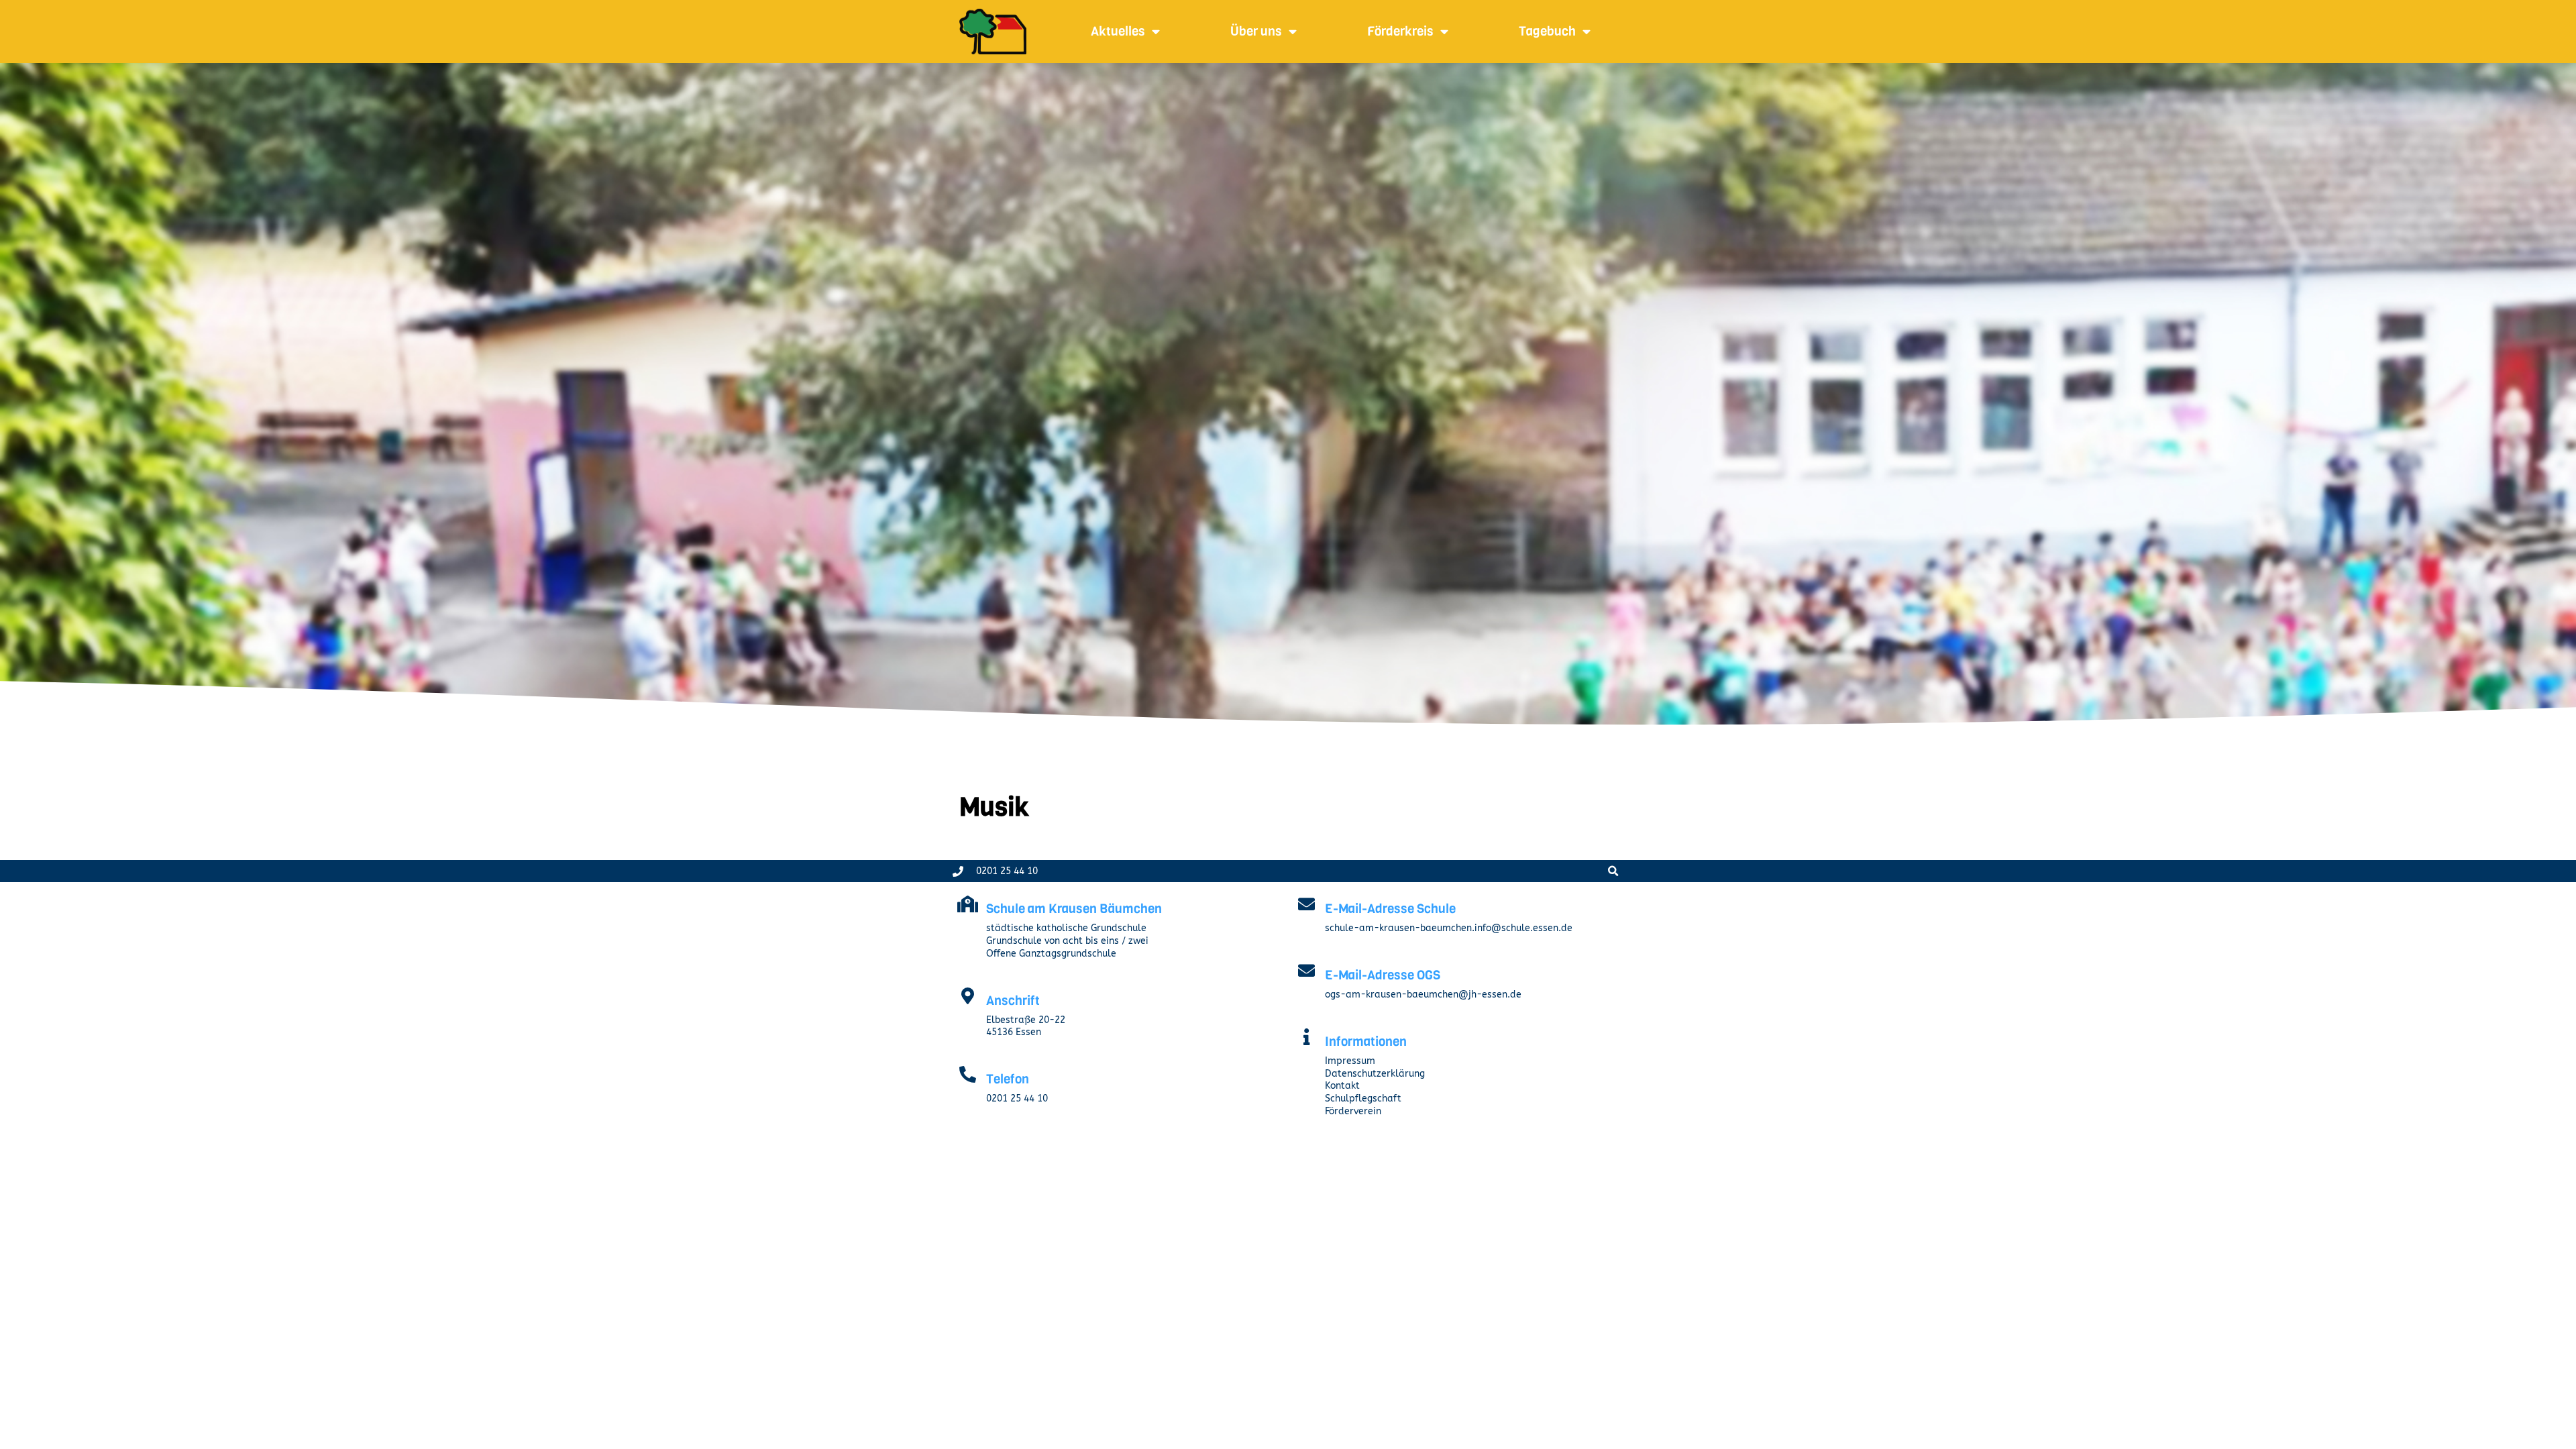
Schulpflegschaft (1363, 1098)
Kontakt (1342, 1086)
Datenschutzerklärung (1375, 1074)
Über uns (1256, 31)
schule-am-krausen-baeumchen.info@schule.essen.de (1449, 928)
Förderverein (1353, 1111)
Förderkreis (1400, 31)
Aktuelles (1118, 31)
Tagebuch (1547, 31)
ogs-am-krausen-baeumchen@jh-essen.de (1423, 995)
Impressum (1350, 1061)
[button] (1613, 871)
